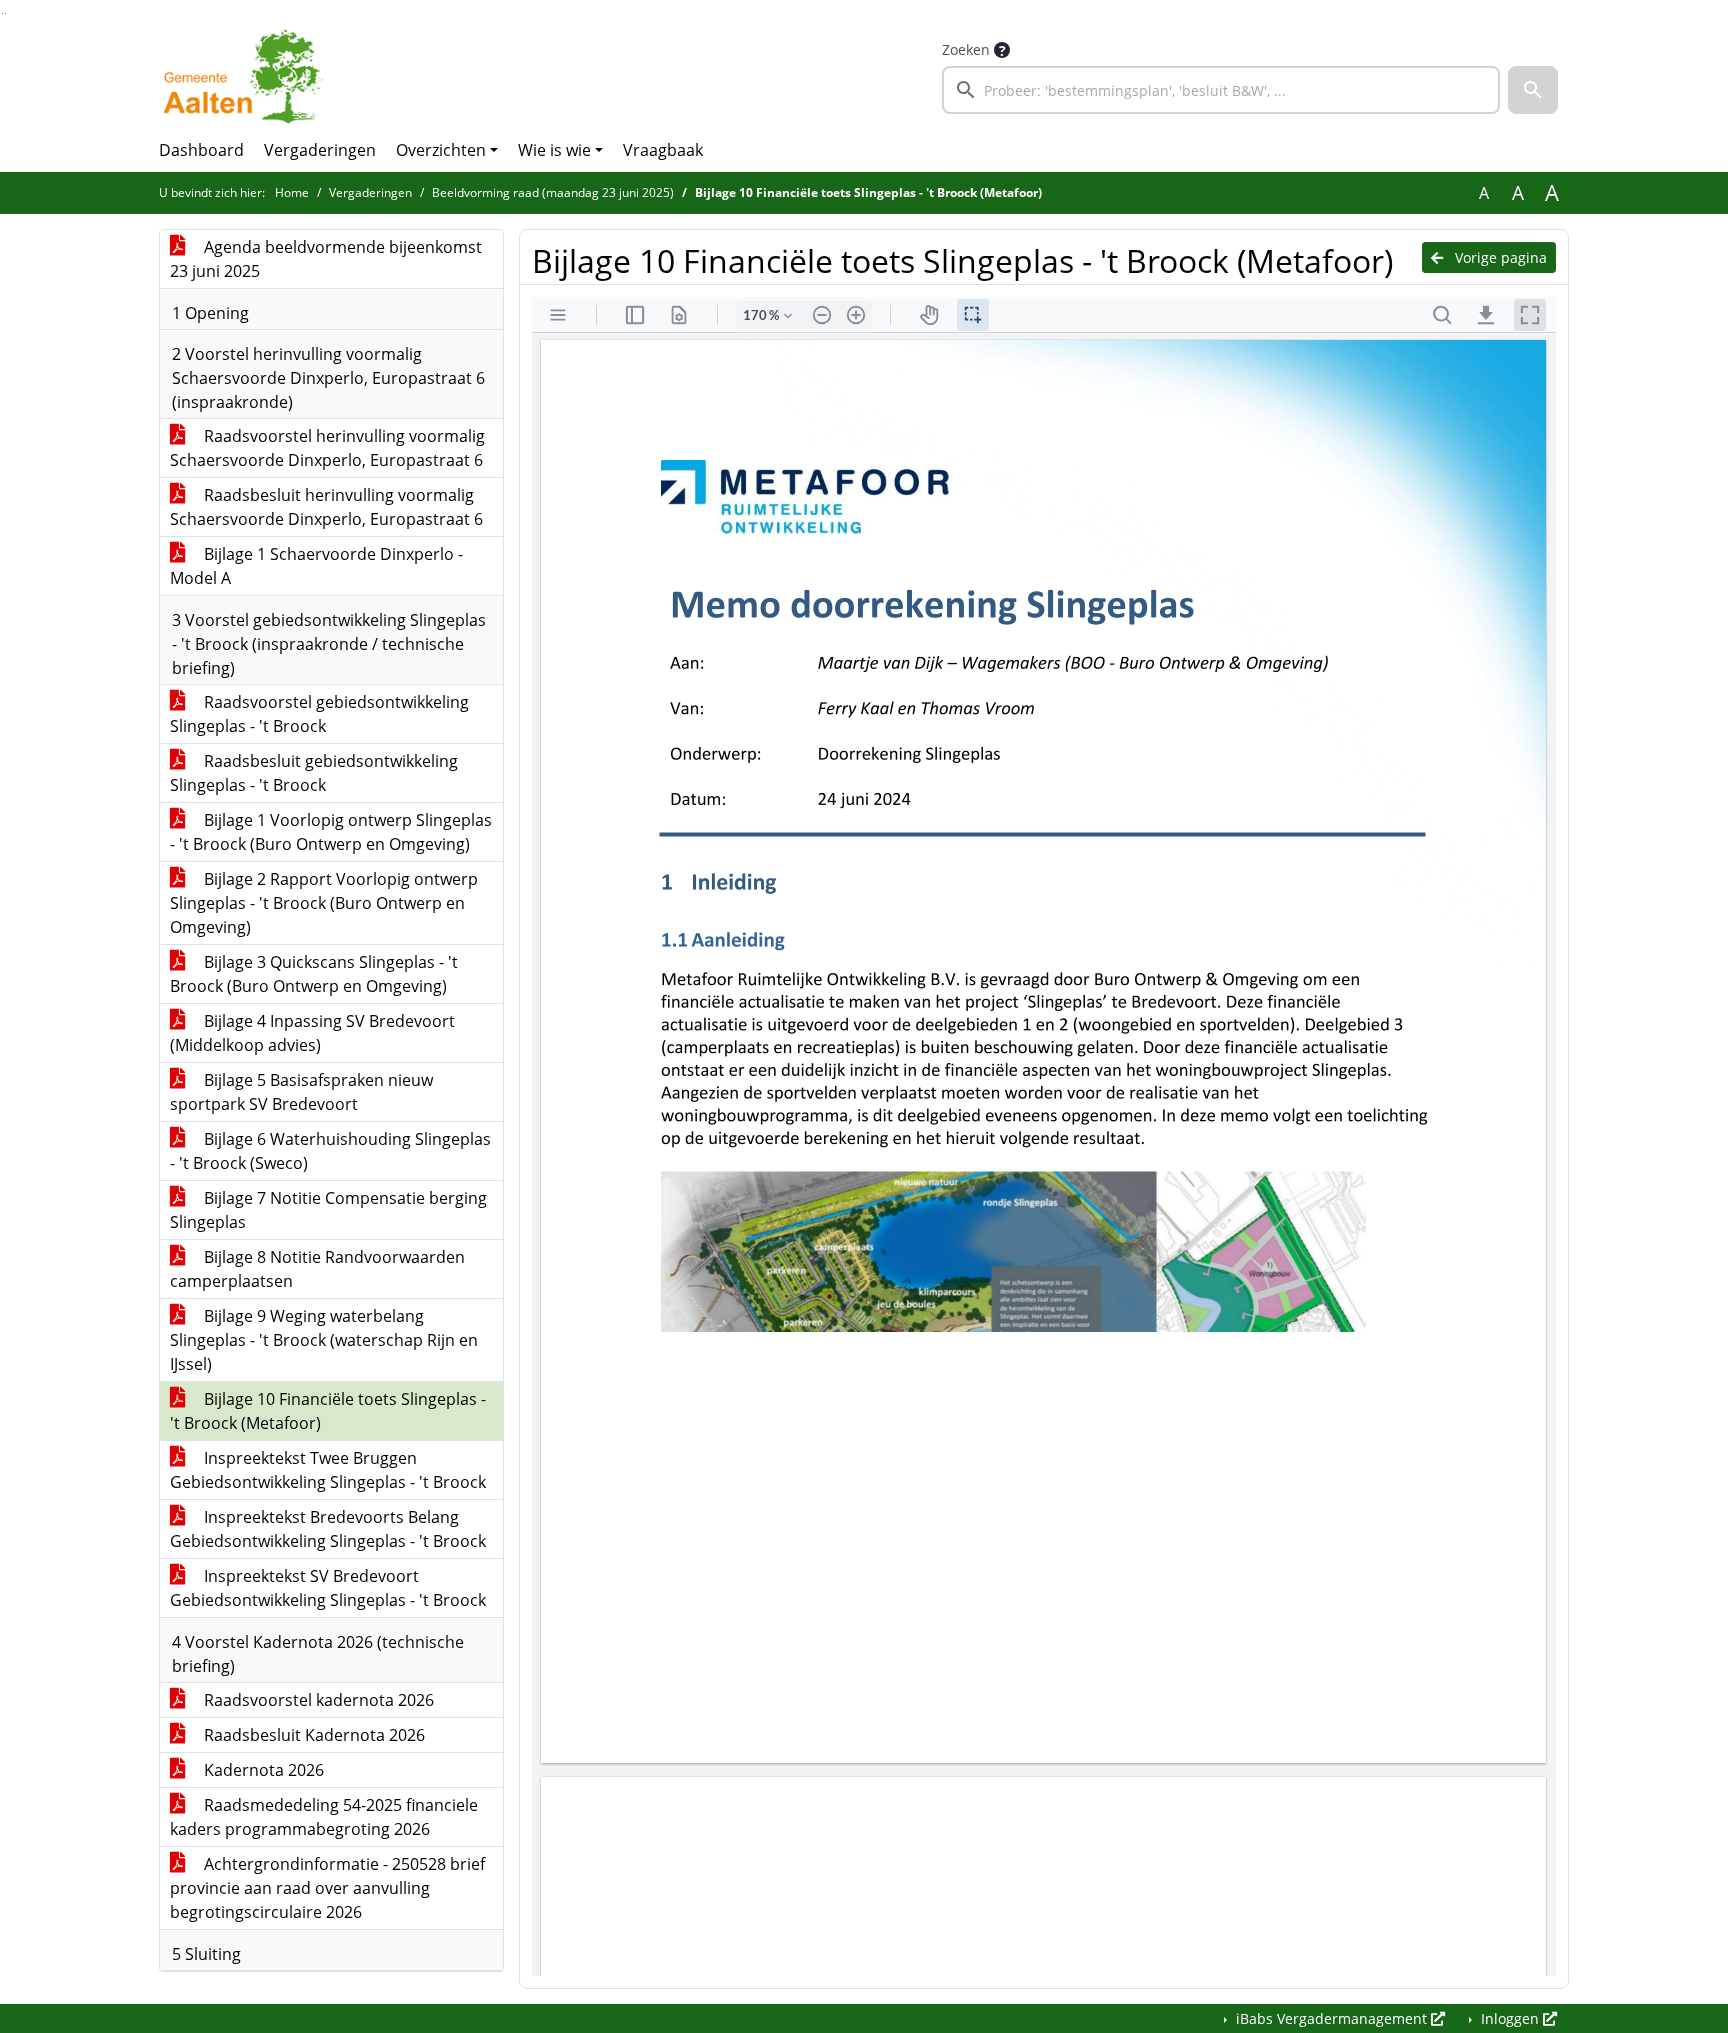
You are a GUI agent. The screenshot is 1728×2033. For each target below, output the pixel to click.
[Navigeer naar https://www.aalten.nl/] (247, 76)
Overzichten (441, 150)
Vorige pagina (1499, 257)
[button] (1533, 90)
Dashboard (201, 150)
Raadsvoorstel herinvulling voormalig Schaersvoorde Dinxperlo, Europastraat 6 (327, 448)
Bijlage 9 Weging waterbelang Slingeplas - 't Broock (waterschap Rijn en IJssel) (324, 1340)
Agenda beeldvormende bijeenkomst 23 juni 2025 (326, 259)
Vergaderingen (320, 150)
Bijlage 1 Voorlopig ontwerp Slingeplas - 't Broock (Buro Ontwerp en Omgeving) (331, 832)
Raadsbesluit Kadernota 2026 (312, 1735)
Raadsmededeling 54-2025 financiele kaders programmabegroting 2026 (324, 1817)
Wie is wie (554, 150)
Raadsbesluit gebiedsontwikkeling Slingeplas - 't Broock (314, 773)
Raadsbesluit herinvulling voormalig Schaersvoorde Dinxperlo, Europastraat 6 (326, 507)
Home (292, 192)
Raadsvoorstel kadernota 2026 (317, 1700)
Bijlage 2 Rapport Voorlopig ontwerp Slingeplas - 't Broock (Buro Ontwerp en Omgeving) (324, 903)
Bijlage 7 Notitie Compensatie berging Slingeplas (328, 1210)
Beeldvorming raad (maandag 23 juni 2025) (553, 192)
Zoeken (966, 49)
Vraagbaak (663, 150)
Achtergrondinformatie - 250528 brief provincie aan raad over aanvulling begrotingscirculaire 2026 (327, 1888)
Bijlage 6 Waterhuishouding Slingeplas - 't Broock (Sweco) (330, 1151)
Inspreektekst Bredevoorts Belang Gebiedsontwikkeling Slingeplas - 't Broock (328, 1529)
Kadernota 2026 (262, 1770)
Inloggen (1510, 2018)
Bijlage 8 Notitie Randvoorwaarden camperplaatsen (317, 1269)
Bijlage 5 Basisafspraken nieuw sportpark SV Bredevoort (301, 1092)
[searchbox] (1221, 90)
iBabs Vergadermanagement (1331, 2018)
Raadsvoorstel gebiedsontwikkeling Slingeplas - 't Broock (319, 714)
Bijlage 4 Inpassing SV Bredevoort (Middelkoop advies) (312, 1033)
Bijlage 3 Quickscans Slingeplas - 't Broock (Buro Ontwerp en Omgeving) (314, 974)
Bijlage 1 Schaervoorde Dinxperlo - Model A (316, 566)
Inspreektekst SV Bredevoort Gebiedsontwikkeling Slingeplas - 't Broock (328, 1588)
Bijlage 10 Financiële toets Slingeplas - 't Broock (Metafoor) (328, 1411)
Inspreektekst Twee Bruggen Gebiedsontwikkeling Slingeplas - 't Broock (328, 1470)
